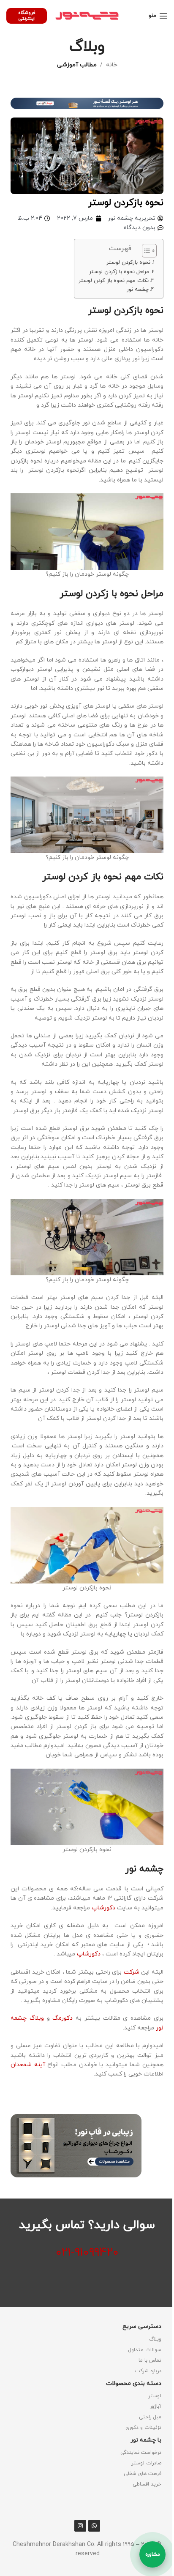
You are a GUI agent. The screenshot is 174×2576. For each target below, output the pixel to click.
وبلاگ (155, 2339)
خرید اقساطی (147, 2484)
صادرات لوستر (146, 2463)
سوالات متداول (145, 2350)
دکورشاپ (103, 1908)
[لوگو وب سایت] (87, 15)
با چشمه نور (146, 2440)
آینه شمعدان (29, 2065)
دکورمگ (63, 2018)
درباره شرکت (148, 2371)
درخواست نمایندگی (141, 2453)
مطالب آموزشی (77, 65)
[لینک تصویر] (87, 103)
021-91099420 (87, 2253)
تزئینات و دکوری (143, 2428)
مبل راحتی (150, 2417)
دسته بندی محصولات (134, 2383)
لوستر (155, 2396)
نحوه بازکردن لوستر (128, 263)
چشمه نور (138, 290)
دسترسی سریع (142, 2326)
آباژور (156, 2406)
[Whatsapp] (94, 2526)
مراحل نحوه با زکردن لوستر (119, 272)
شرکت (133, 1972)
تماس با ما (150, 2360)
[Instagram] (80, 2526)
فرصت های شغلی (143, 2474)
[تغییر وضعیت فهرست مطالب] (145, 251)
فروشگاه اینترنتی (27, 15)
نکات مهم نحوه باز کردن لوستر (114, 281)
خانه (112, 65)
